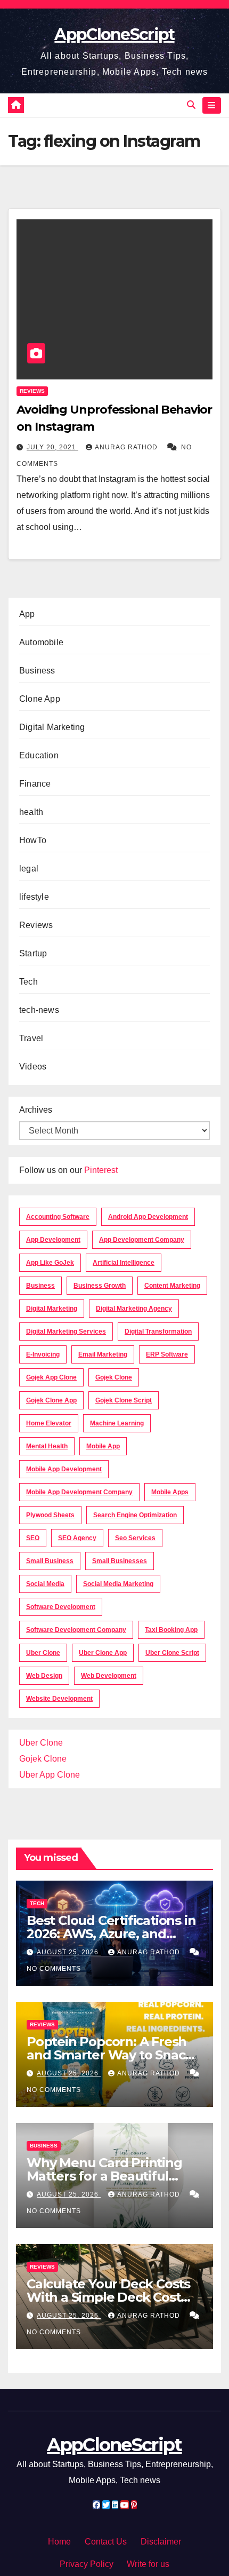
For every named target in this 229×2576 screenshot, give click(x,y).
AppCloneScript (114, 34)
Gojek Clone (114, 1377)
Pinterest (101, 1170)
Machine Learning (117, 1423)
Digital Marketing (52, 727)
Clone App (40, 699)
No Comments (54, 1969)
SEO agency (77, 1538)
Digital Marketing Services (66, 1331)
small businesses (120, 1561)
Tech (28, 982)
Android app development (148, 1217)
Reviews (32, 391)
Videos (33, 1067)
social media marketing (118, 1584)
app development (53, 1240)
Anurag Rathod (127, 447)
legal (29, 869)
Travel (31, 1038)
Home (59, 2542)
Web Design (44, 1676)
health (31, 812)
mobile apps (170, 1492)
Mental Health (47, 1446)
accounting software (58, 1217)
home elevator (49, 1423)
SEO (33, 1538)
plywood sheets (50, 1515)
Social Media (45, 1584)
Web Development (109, 1676)
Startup (33, 953)
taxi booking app (171, 1630)
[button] (191, 105)
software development (61, 1607)
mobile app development (64, 1469)
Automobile (41, 642)
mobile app (103, 1446)
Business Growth (100, 1286)
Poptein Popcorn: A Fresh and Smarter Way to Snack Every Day (110, 2055)
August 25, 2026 (69, 1952)
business (40, 1286)
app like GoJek (50, 1263)
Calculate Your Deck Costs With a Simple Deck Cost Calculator (108, 2297)
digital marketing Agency (134, 1309)
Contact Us (106, 2542)
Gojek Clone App (51, 1400)
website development (59, 1699)
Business (37, 671)
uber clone (43, 1653)
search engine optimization (135, 1515)
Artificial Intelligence (124, 1263)
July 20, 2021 (52, 447)
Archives (36, 1110)
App (27, 614)
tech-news (39, 1010)
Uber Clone (41, 1743)
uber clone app (103, 1653)
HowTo (33, 840)
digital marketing (52, 1309)
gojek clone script (124, 1400)
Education (39, 755)
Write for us (148, 2564)
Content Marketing (172, 1286)
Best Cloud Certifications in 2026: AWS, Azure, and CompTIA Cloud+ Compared (113, 1934)
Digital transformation (158, 1331)
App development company (142, 1240)
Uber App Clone (50, 1775)
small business (50, 1561)
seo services (135, 1538)
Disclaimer (161, 2542)
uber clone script (172, 1653)
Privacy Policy (87, 2564)
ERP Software (167, 1354)
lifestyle (34, 897)
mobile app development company (79, 1492)
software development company (76, 1630)
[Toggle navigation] (212, 106)
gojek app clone (51, 1377)
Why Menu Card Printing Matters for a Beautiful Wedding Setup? (104, 2176)
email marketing (103, 1354)
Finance (35, 784)
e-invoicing (43, 1354)
